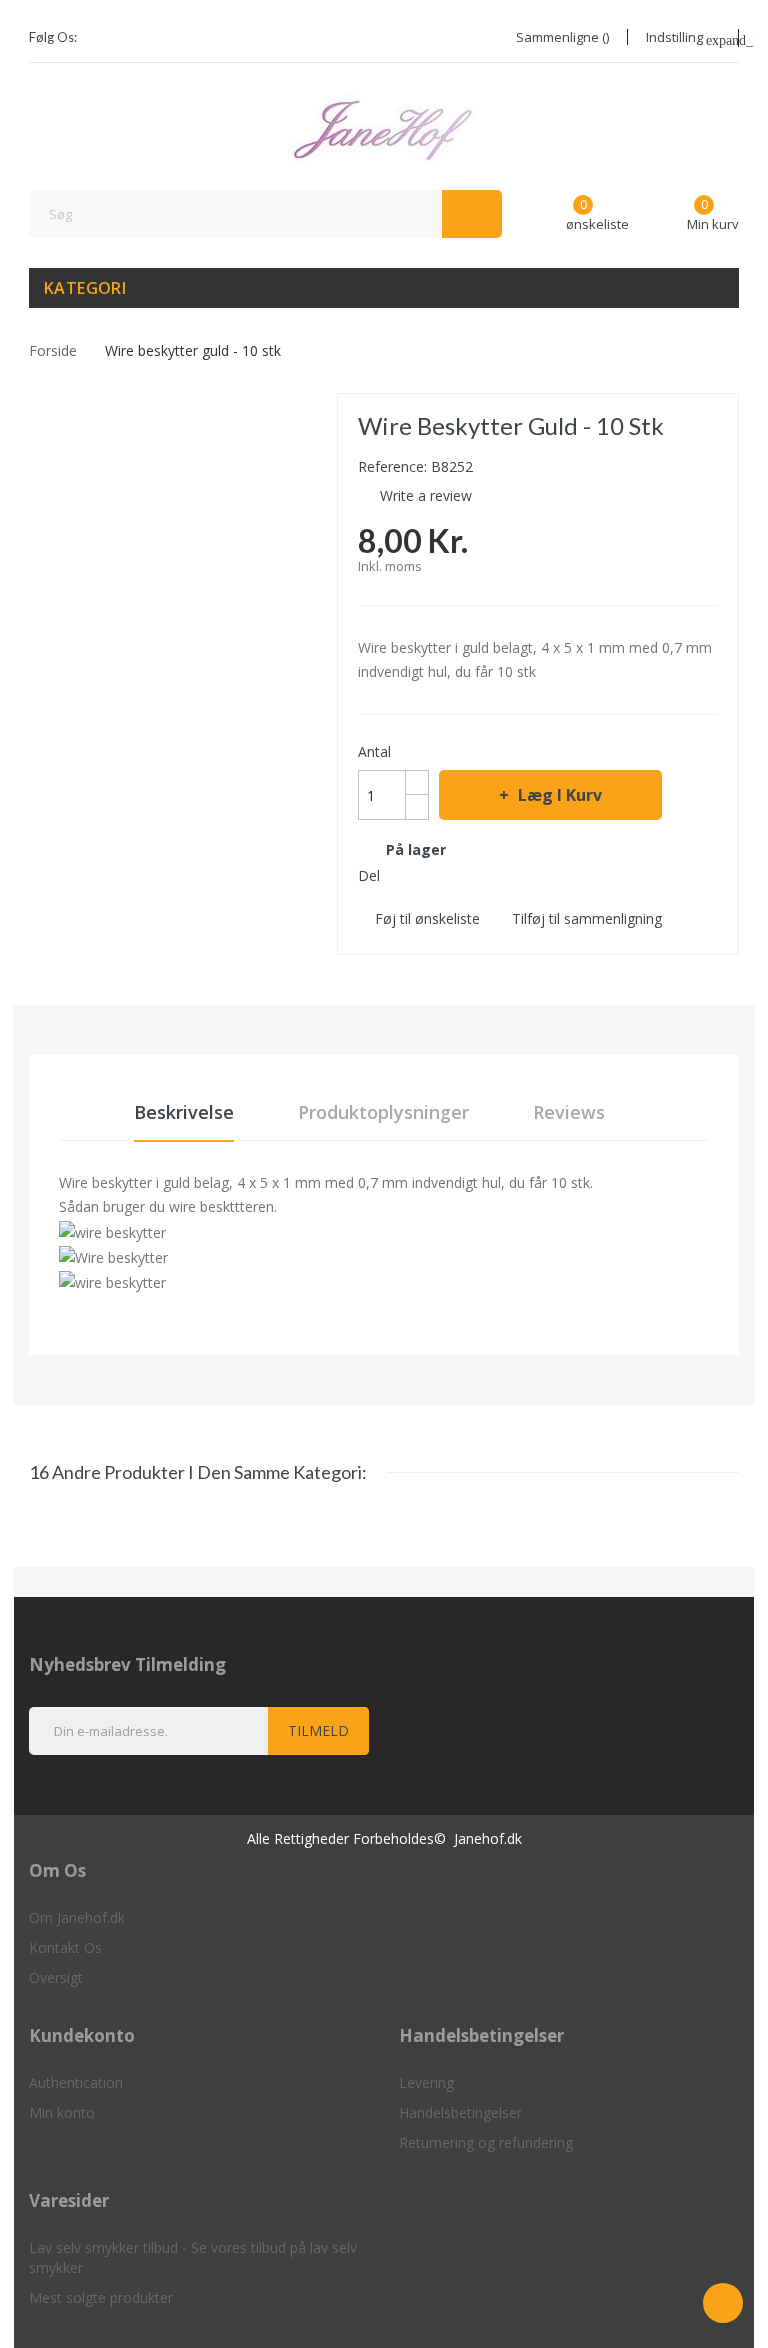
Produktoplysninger (383, 1112)
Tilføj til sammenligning (587, 918)
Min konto (62, 2112)
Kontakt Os (65, 1947)
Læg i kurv (560, 795)
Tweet (436, 875)
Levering (426, 2082)
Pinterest (472, 875)
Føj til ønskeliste (427, 918)
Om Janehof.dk (77, 1917)
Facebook (105, 38)
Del (400, 875)
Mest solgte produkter (101, 2297)
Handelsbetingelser (460, 2112)
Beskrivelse (184, 1112)
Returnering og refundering (486, 2142)
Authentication (76, 2082)
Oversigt (56, 1977)
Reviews (569, 1112)
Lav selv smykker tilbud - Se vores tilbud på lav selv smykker (193, 2257)
